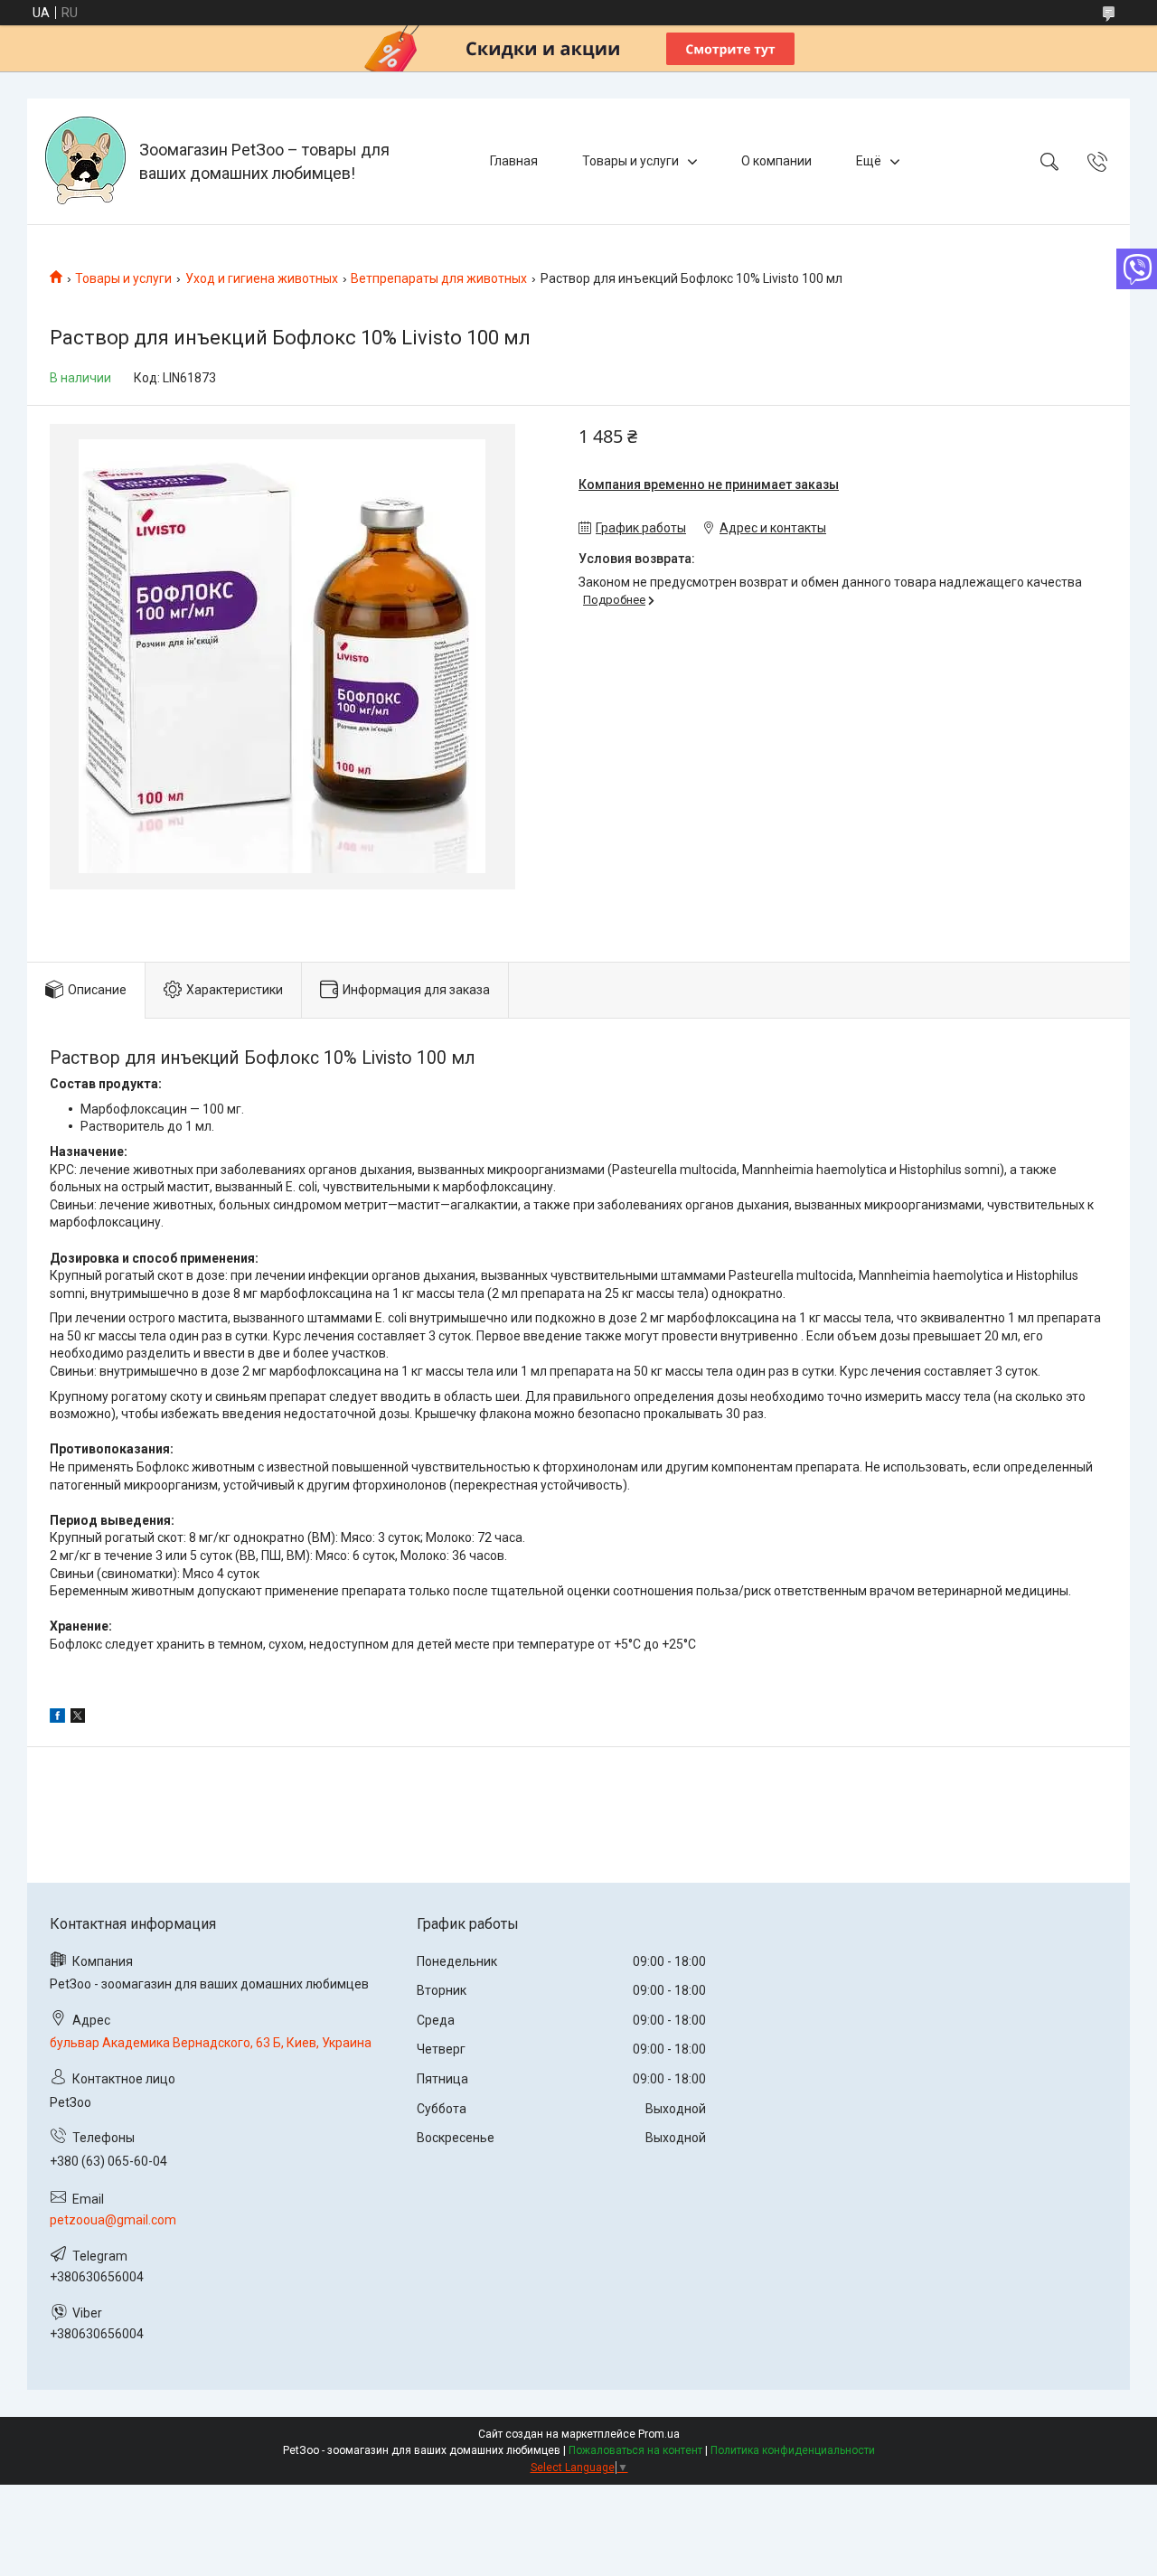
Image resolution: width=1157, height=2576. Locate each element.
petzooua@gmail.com (113, 2220)
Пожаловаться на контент (635, 2450)
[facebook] (57, 1718)
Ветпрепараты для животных (439, 278)
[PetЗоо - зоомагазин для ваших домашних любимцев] (85, 161)
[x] (78, 1718)
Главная (514, 161)
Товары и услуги (630, 161)
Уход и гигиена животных (262, 278)
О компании (776, 161)
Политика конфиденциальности (793, 2450)
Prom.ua (659, 2434)
